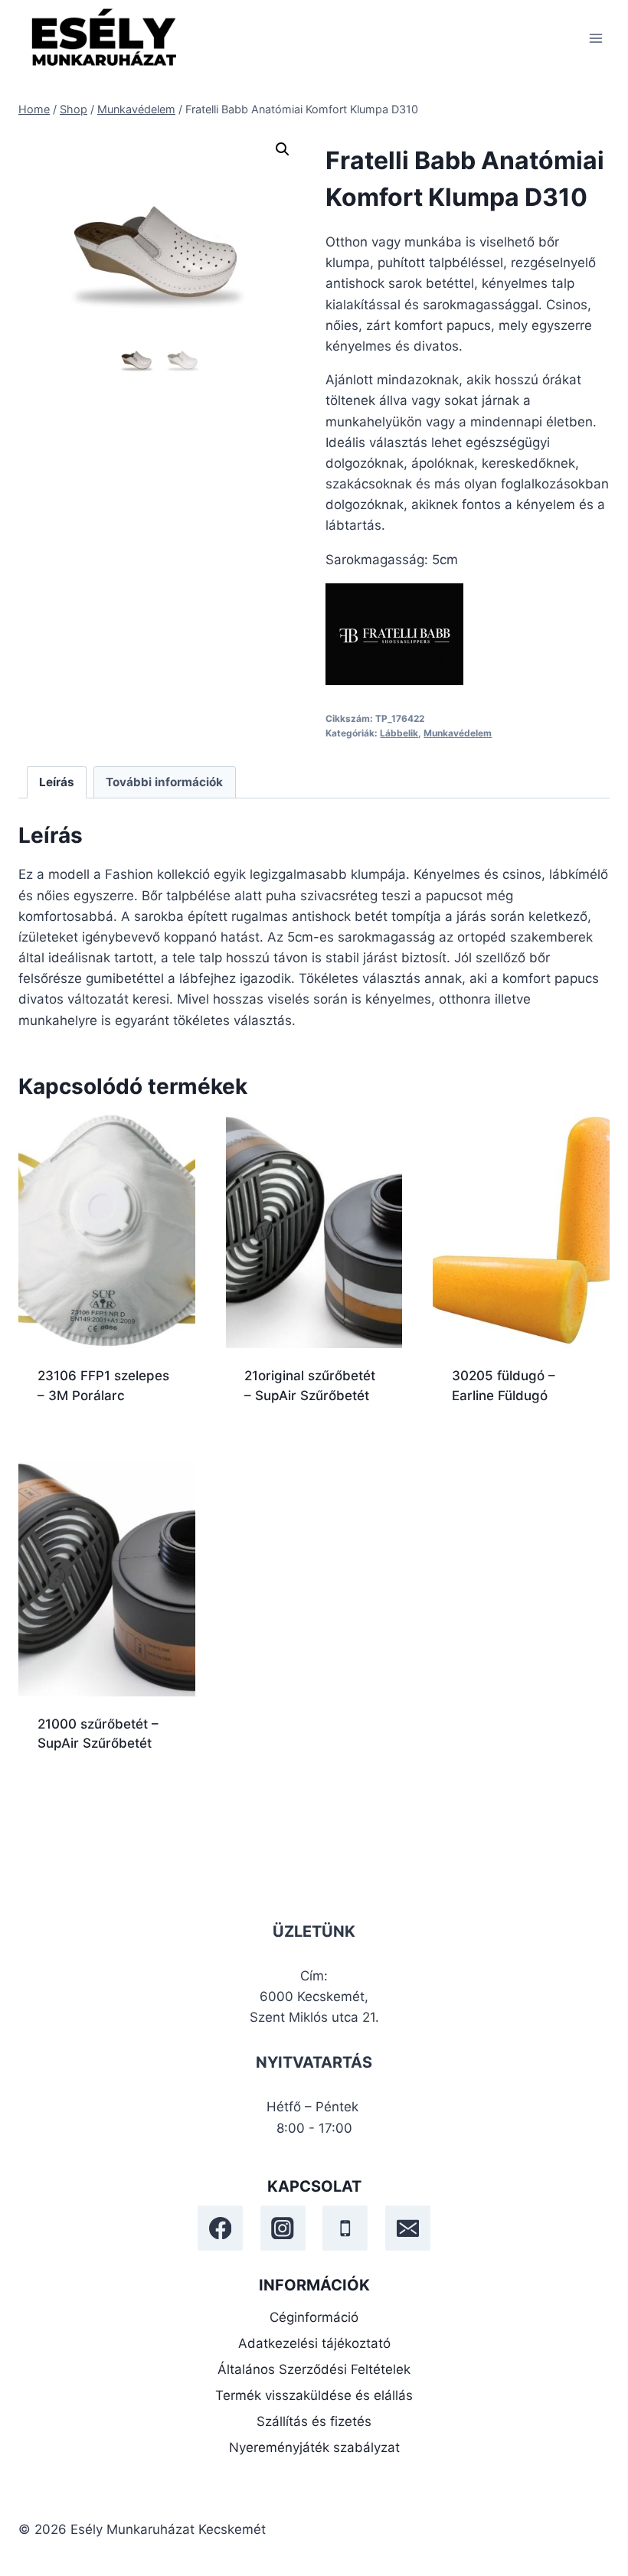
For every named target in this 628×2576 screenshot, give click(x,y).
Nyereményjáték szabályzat (314, 2447)
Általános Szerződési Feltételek (314, 2369)
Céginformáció (314, 2317)
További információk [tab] (164, 782)
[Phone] (345, 2228)
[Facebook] (220, 2228)
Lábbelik (399, 733)
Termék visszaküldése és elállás (314, 2395)
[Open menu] (595, 38)
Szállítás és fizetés (314, 2421)
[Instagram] (283, 2228)
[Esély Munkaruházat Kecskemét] (103, 38)
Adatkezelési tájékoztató (314, 2343)
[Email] (408, 2228)
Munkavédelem (458, 733)
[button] (283, 149)
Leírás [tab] (57, 782)
